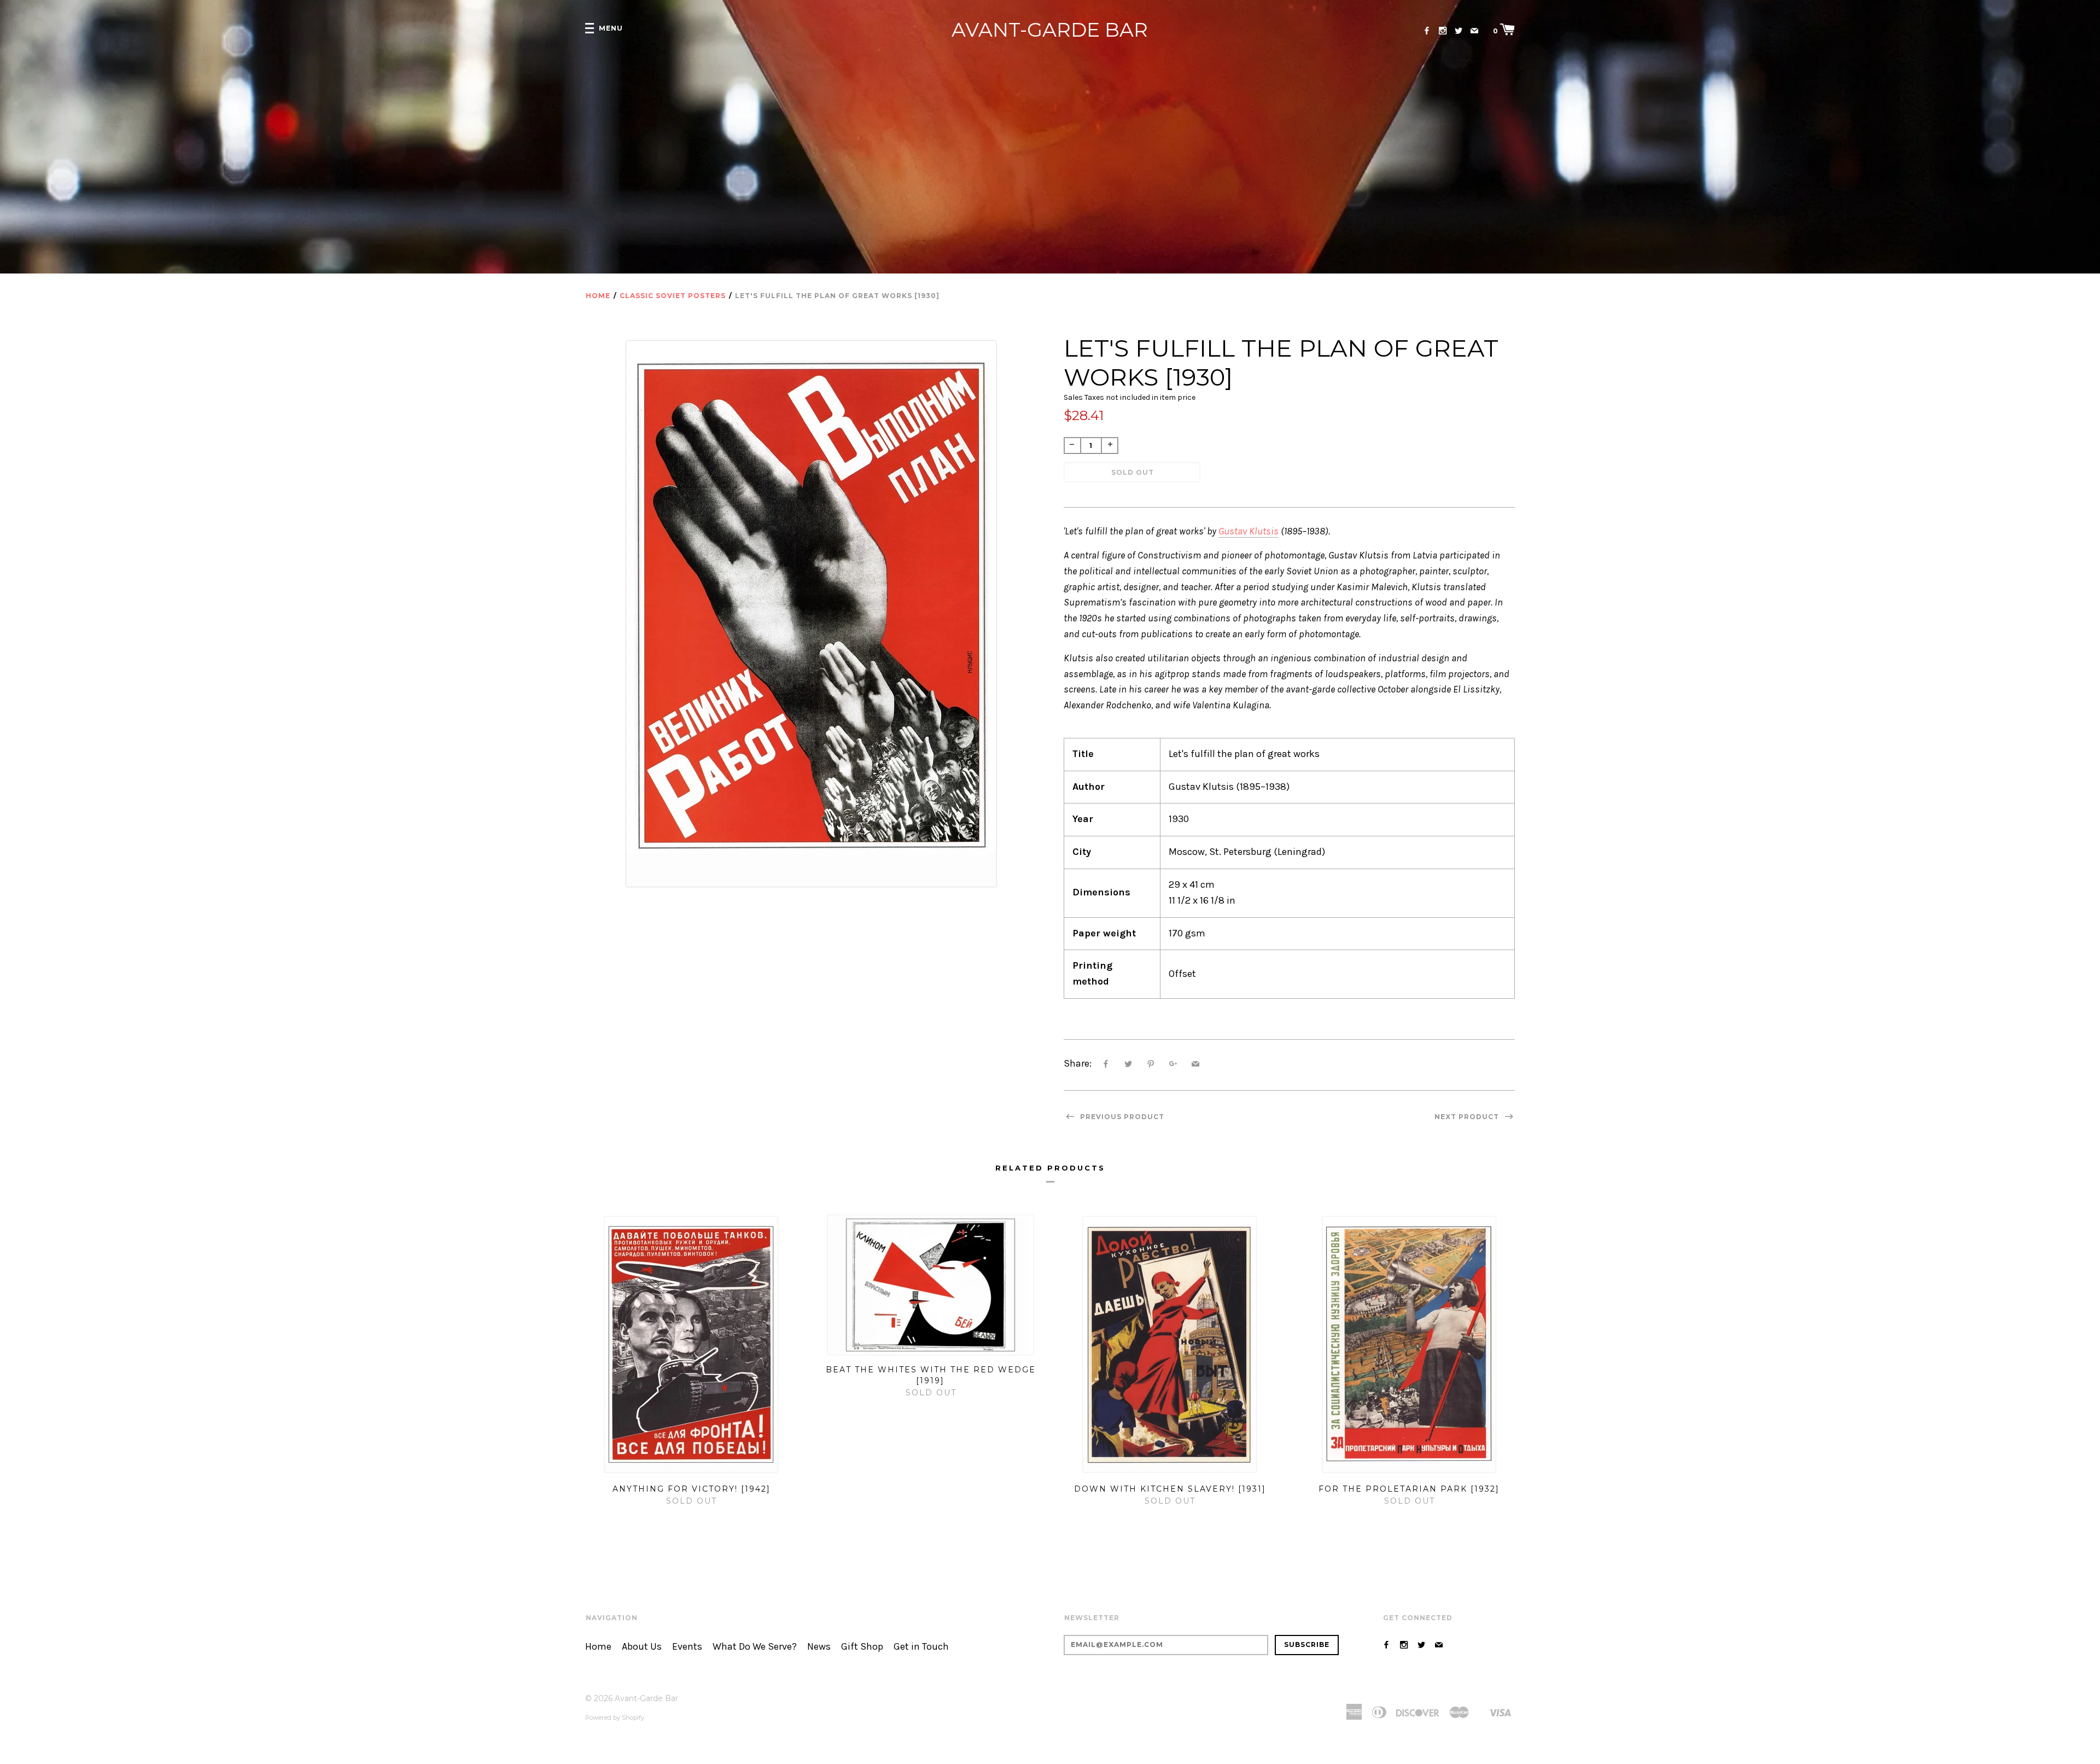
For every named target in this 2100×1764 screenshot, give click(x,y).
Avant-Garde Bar (1050, 30)
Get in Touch (921, 1647)
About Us (642, 1647)
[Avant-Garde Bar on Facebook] (1427, 31)
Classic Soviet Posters (673, 296)
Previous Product (1121, 1117)
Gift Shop (862, 1647)
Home (598, 296)
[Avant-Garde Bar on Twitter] (1459, 31)
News (819, 1647)
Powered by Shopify (615, 1718)
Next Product (1468, 1117)
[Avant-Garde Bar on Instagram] (1443, 31)
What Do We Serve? (755, 1647)
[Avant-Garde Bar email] (1474, 31)
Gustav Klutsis (1249, 531)
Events (687, 1647)
